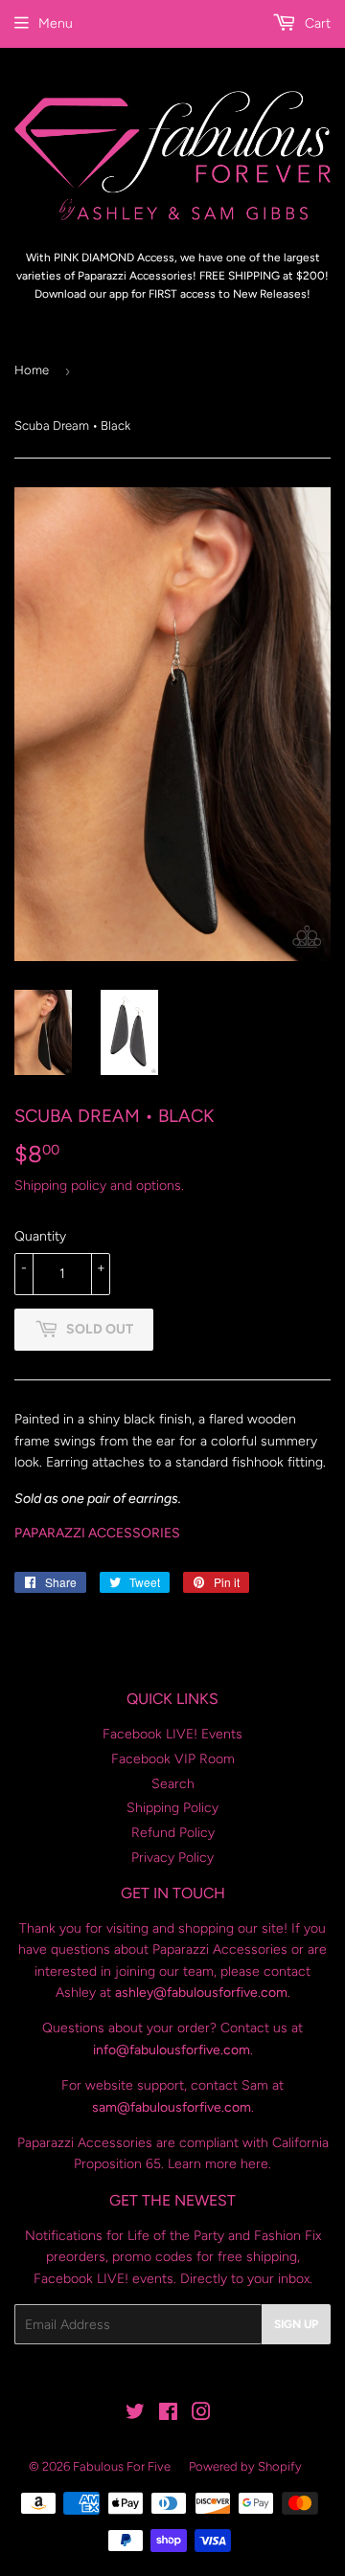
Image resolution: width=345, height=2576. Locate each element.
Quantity (40, 1236)
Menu (56, 23)
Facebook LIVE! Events (172, 1734)
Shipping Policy (172, 1808)
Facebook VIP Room (173, 1759)
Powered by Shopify (245, 2466)
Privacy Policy (172, 1858)
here (254, 2164)
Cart (316, 23)
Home (32, 370)
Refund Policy (173, 1833)
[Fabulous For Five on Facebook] (168, 2415)
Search (173, 1784)
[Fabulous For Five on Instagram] (201, 2415)
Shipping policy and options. (99, 1186)
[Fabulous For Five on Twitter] (135, 2415)
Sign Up (296, 2324)
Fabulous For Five (122, 2466)
